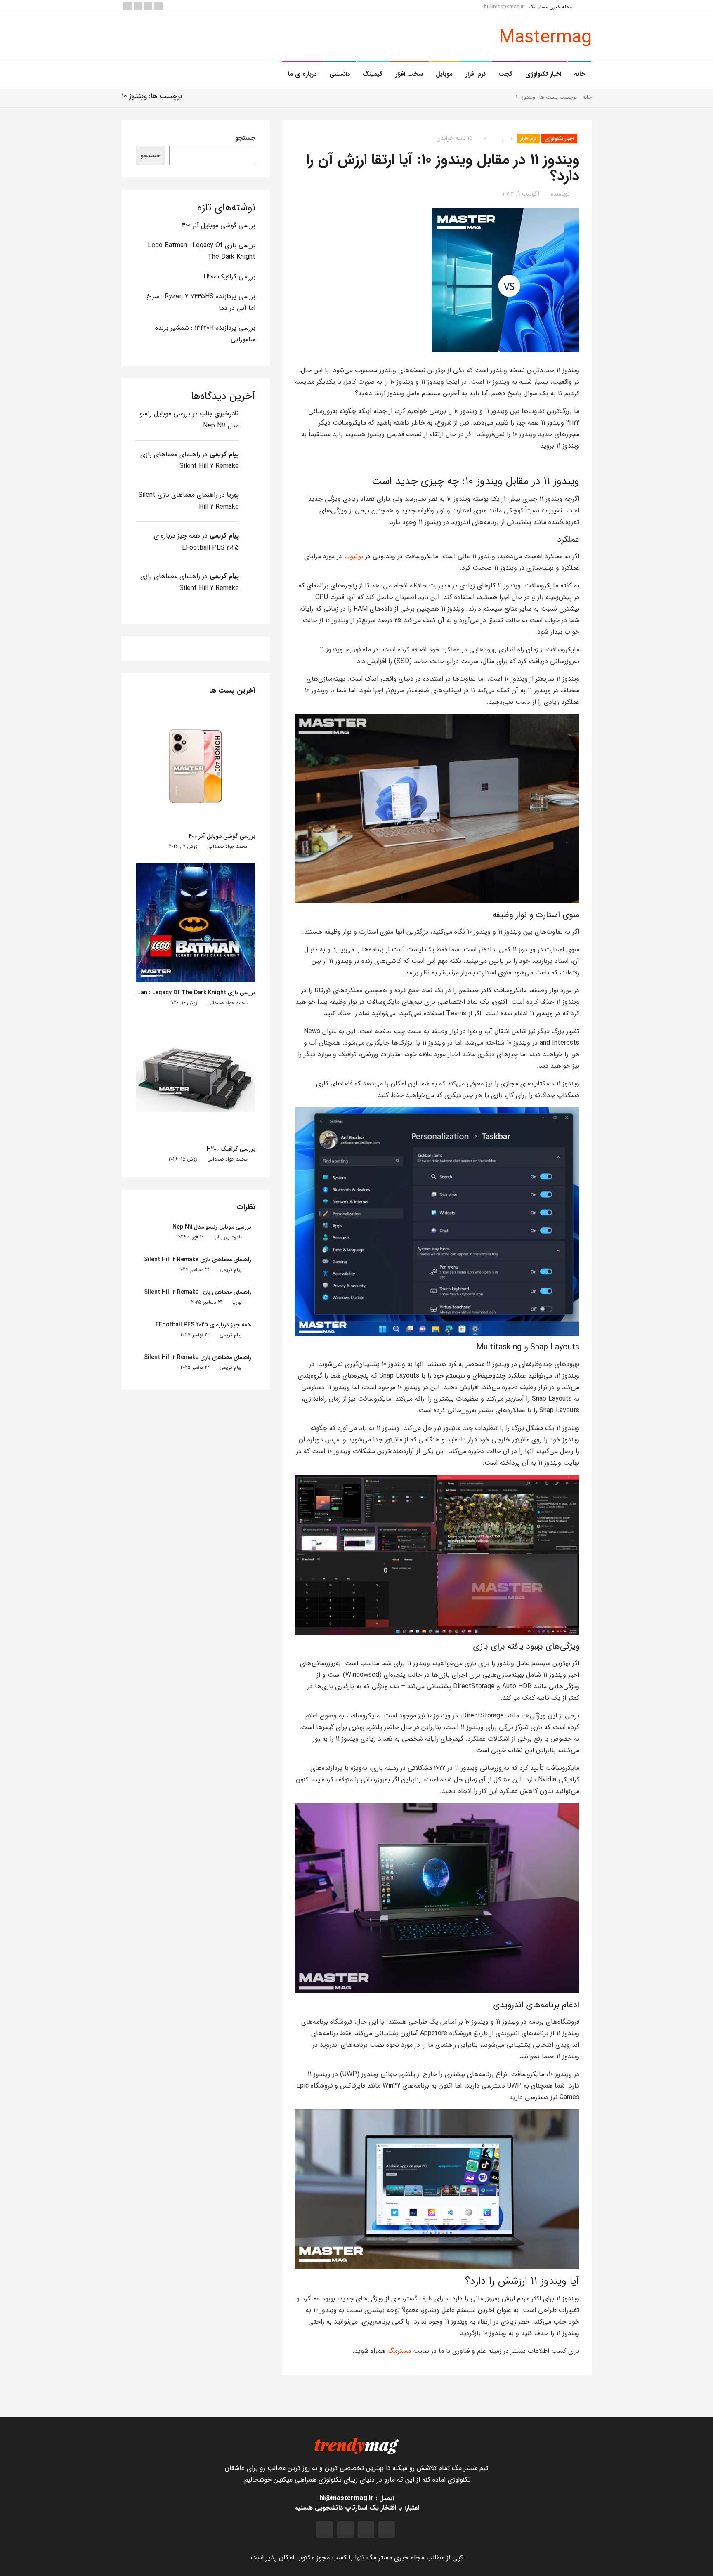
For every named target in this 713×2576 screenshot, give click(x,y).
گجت (505, 74)
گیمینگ (373, 74)
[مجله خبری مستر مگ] (356, 2445)
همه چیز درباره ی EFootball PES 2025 (203, 1325)
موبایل (444, 74)
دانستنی (340, 74)
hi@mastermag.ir (505, 7)
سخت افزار (409, 74)
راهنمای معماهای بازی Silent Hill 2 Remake (198, 1260)
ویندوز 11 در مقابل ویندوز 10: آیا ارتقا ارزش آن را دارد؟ (443, 168)
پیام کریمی (224, 454)
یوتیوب (354, 556)
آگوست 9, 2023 (521, 194)
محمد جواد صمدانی (227, 846)
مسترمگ (399, 2351)
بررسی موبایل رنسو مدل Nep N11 (212, 1227)
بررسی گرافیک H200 (229, 277)
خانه (580, 74)
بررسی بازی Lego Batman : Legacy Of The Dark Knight (183, 993)
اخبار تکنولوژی (543, 74)
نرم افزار (476, 74)
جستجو (245, 138)
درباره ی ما (302, 74)
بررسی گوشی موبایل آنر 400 (219, 225)
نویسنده (560, 194)
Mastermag (545, 38)
